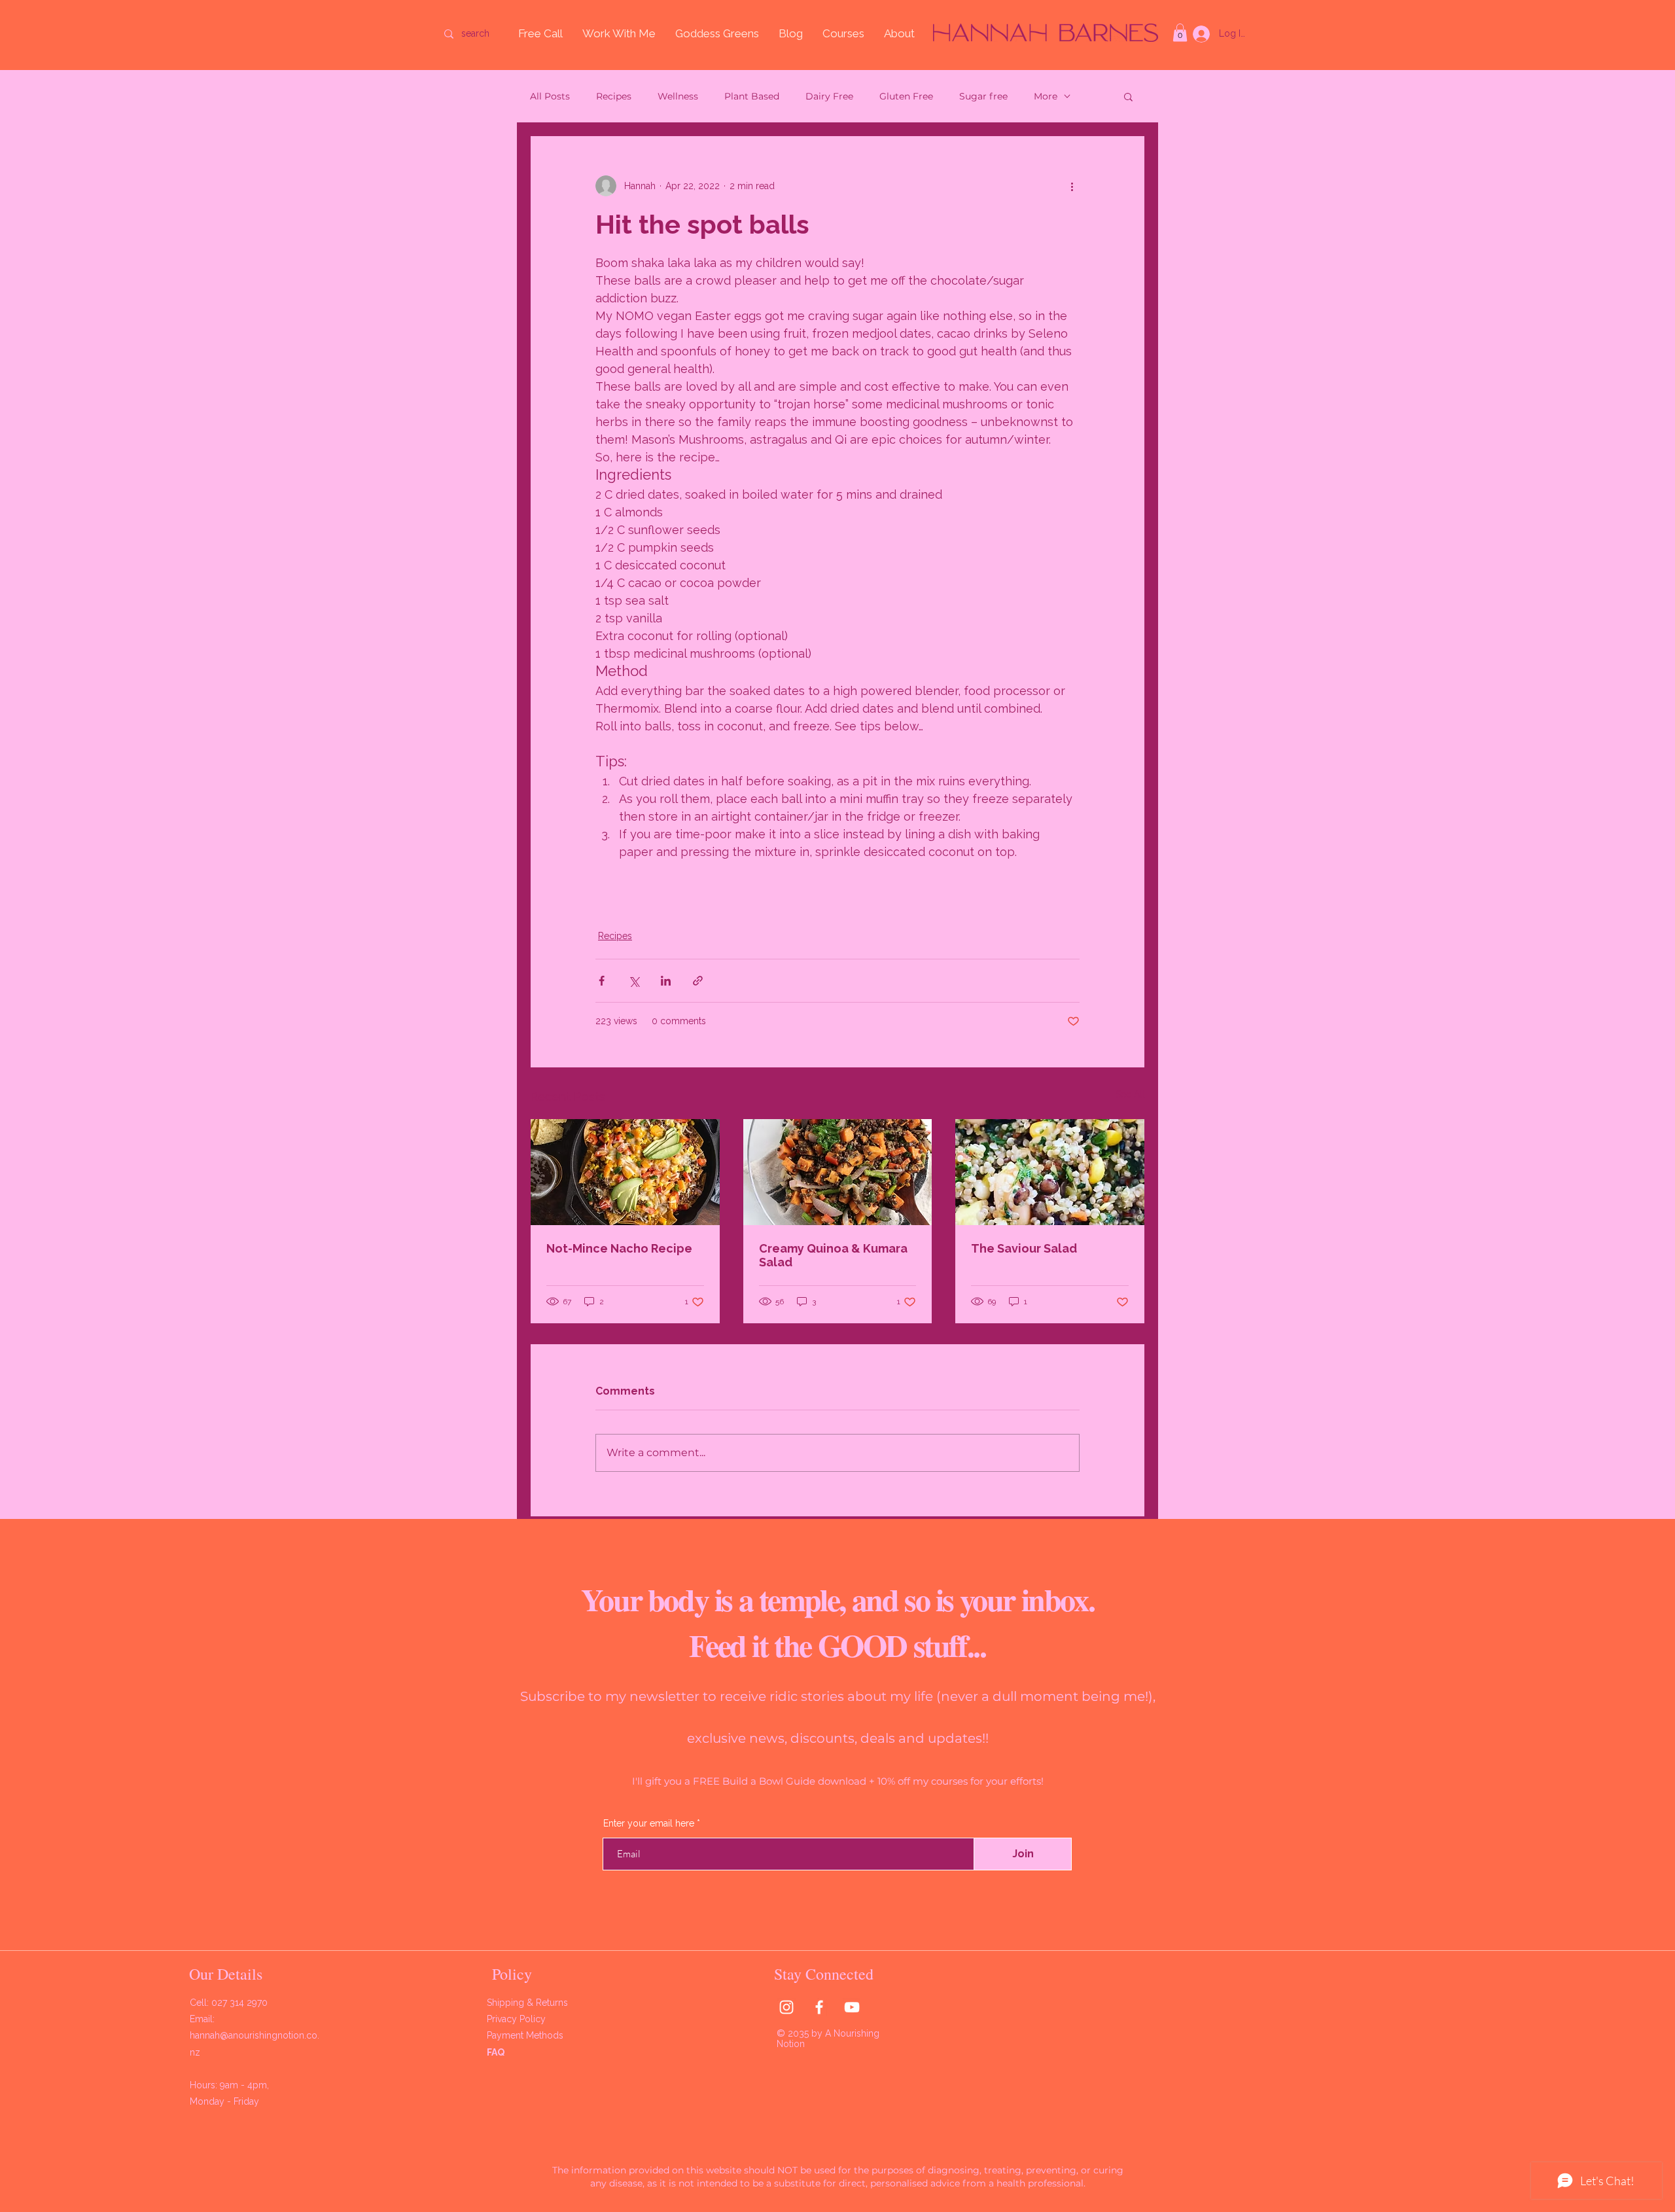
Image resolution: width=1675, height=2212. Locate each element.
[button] (1018, 74)
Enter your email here (900, 512)
